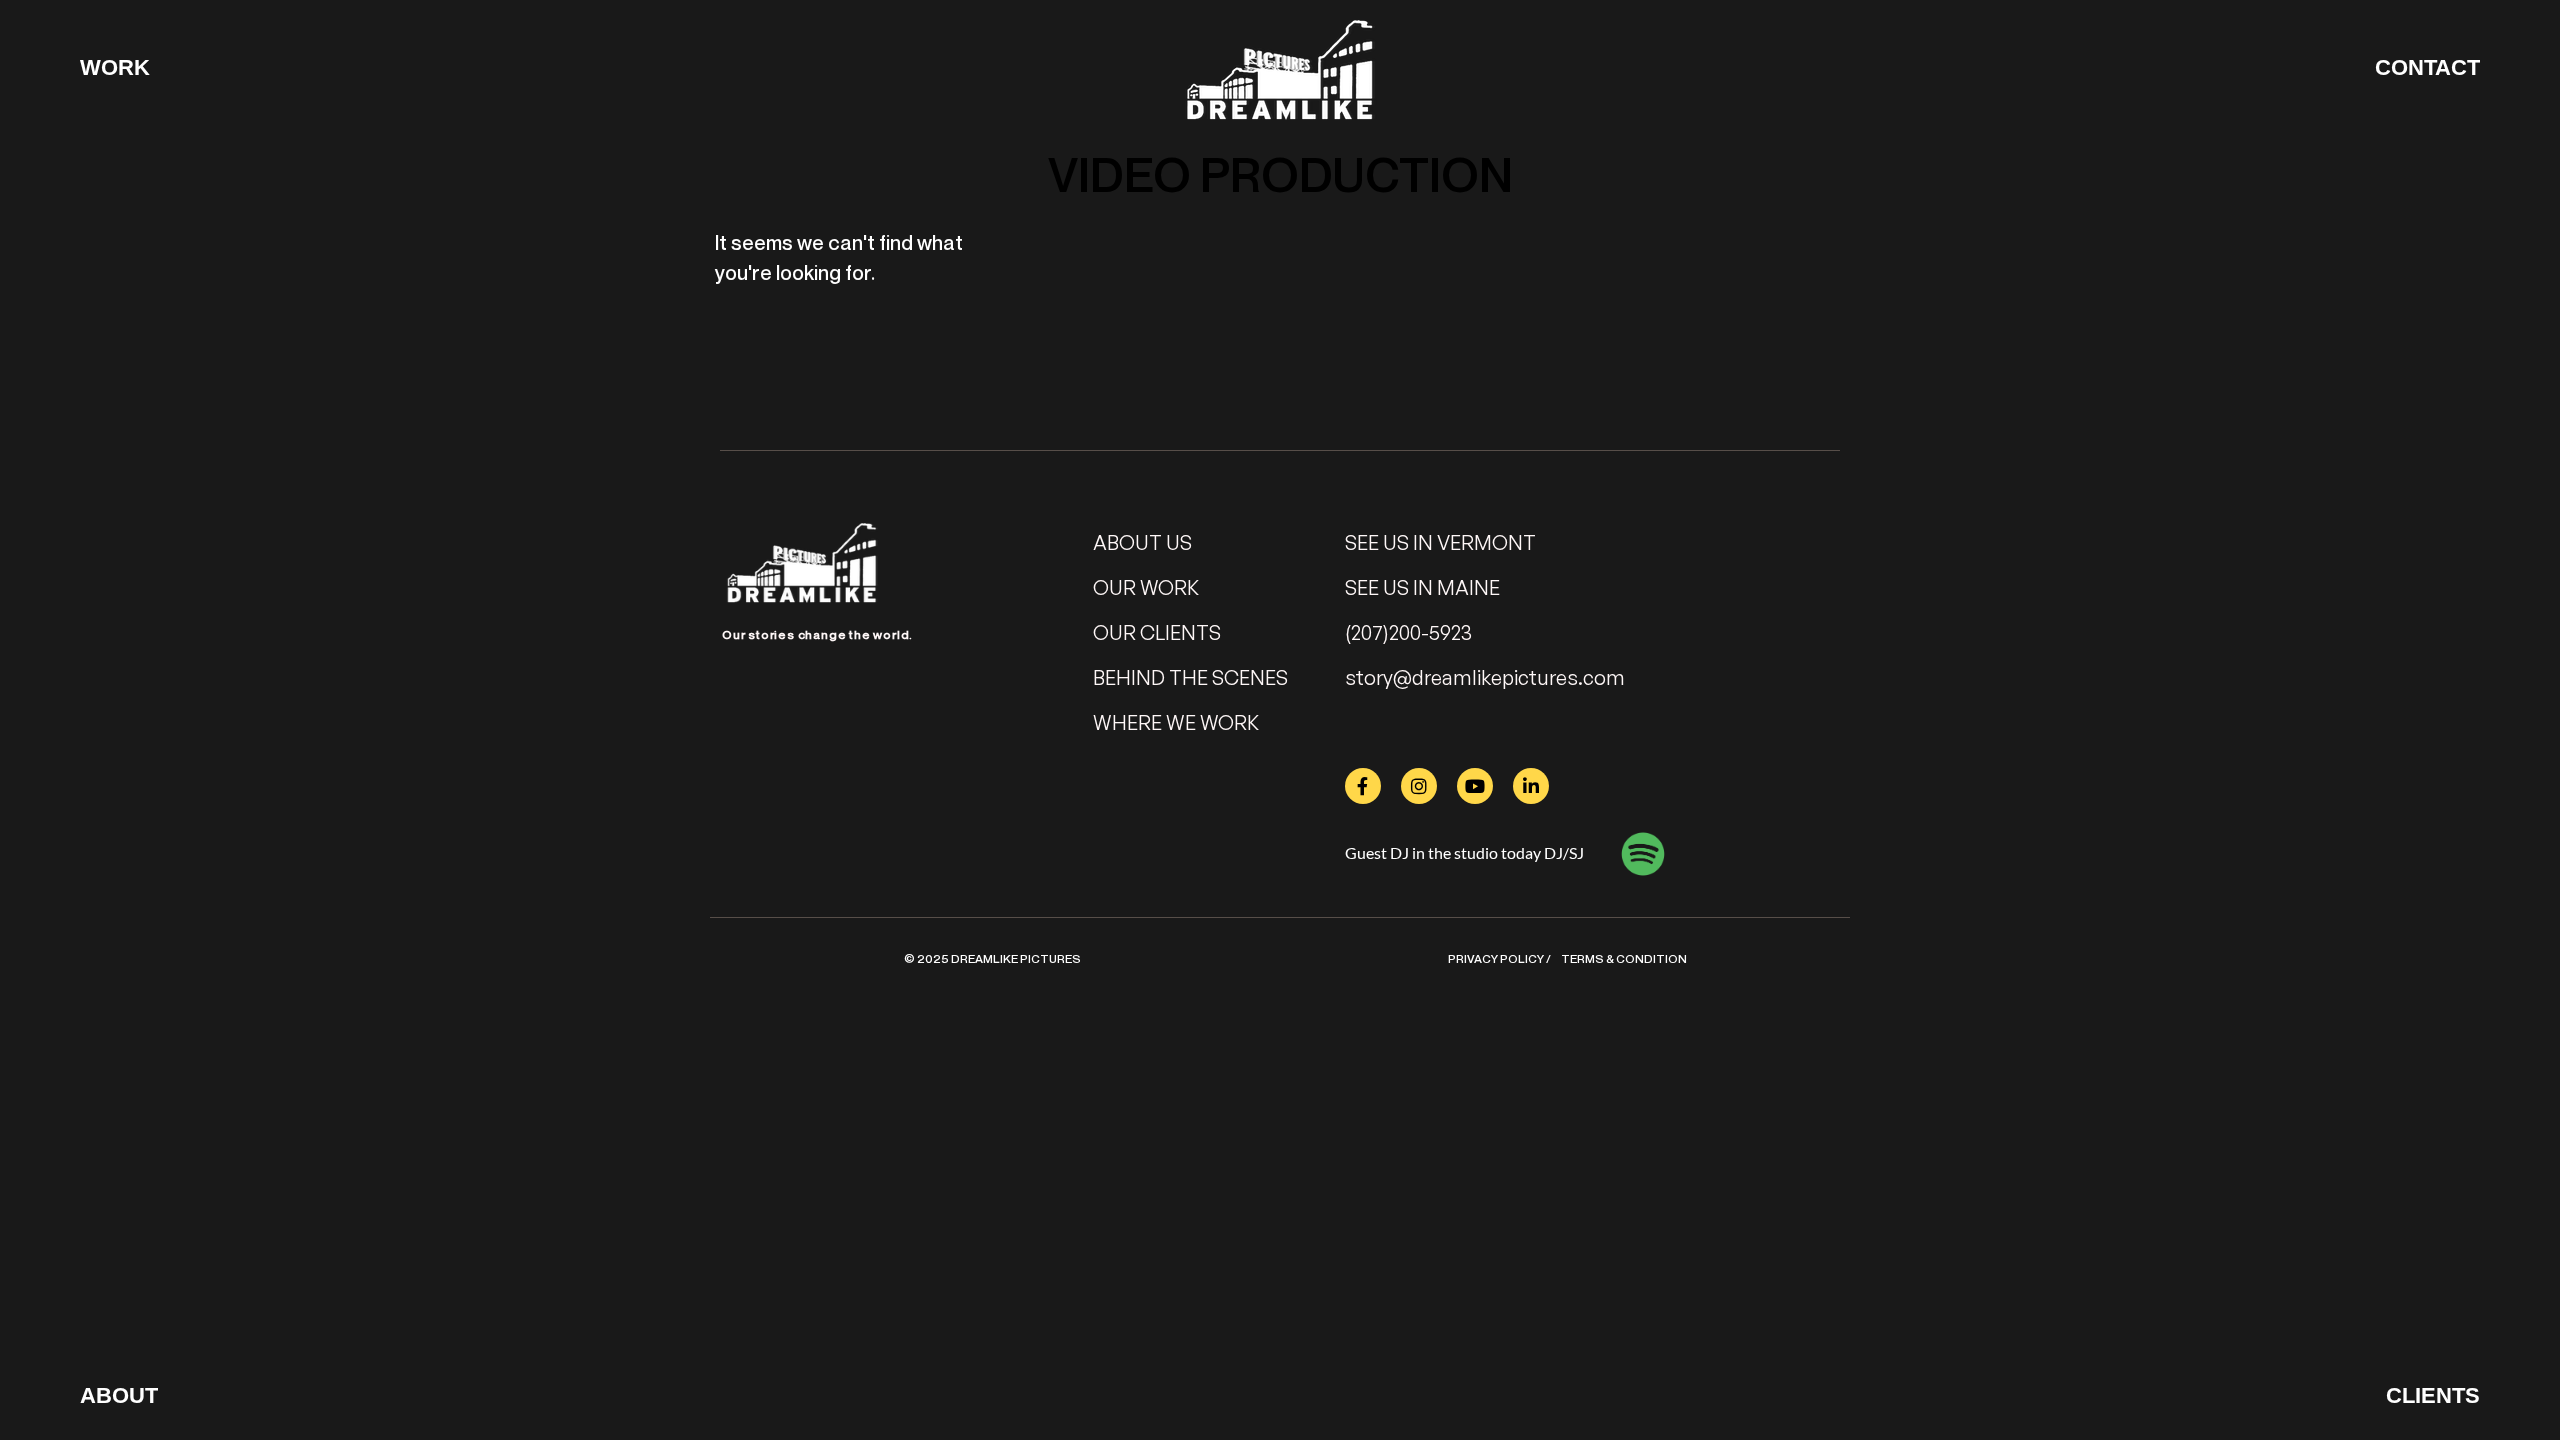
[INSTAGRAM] (1419, 786)
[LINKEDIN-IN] (1531, 786)
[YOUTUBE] (1475, 786)
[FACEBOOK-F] (1363, 786)
